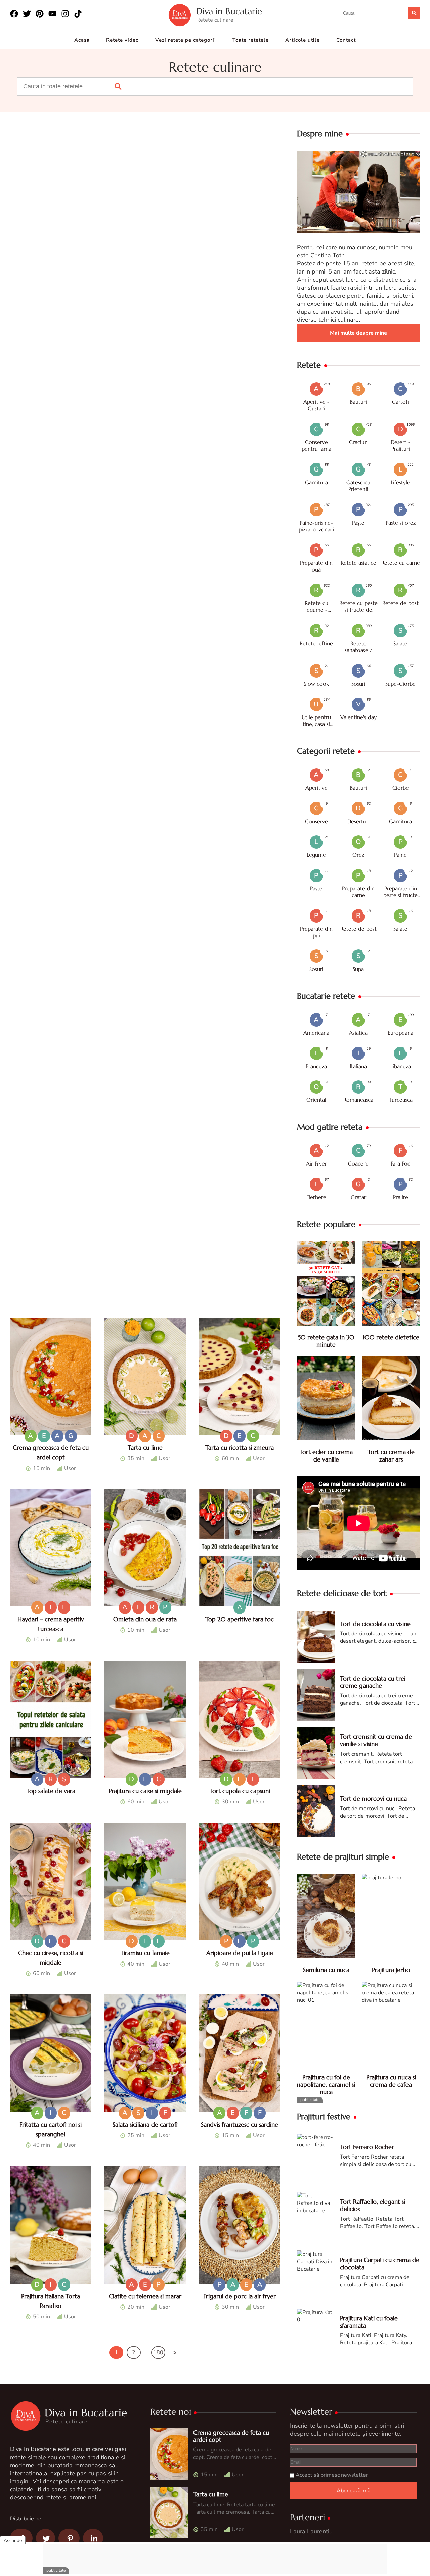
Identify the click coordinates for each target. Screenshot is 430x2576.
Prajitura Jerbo (391, 1970)
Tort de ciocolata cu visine (375, 1624)
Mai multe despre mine (358, 333)
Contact (346, 40)
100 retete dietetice (391, 1337)
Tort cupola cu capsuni (240, 1791)
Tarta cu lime (145, 1448)
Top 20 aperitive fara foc (240, 1619)
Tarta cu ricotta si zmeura (240, 1448)
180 (158, 2352)
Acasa (82, 40)
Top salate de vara (51, 1791)
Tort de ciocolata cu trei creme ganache (373, 1682)
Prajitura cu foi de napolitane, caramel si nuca (326, 2084)
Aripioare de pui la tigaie (240, 1953)
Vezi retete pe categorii (186, 40)
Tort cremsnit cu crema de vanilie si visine (376, 1740)
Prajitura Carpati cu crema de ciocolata (380, 2263)
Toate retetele (251, 40)
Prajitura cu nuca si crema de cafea (391, 2081)
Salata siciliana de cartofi (145, 2124)
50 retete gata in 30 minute (326, 1341)
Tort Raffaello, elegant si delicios (373, 2205)
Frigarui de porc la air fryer (240, 2296)
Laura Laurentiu (311, 2531)
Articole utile (303, 40)
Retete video (122, 40)
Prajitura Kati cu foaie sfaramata (369, 2322)
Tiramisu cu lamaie (145, 1953)
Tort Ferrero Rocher (367, 2147)
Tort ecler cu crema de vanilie (326, 1456)
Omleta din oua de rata (145, 1619)
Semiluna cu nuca (326, 1970)
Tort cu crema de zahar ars (391, 1456)
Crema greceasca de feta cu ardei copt (231, 2436)
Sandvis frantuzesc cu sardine (240, 2124)
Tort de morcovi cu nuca (373, 1799)
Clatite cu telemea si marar (145, 2296)
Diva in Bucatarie (229, 12)
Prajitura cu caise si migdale (145, 1791)
